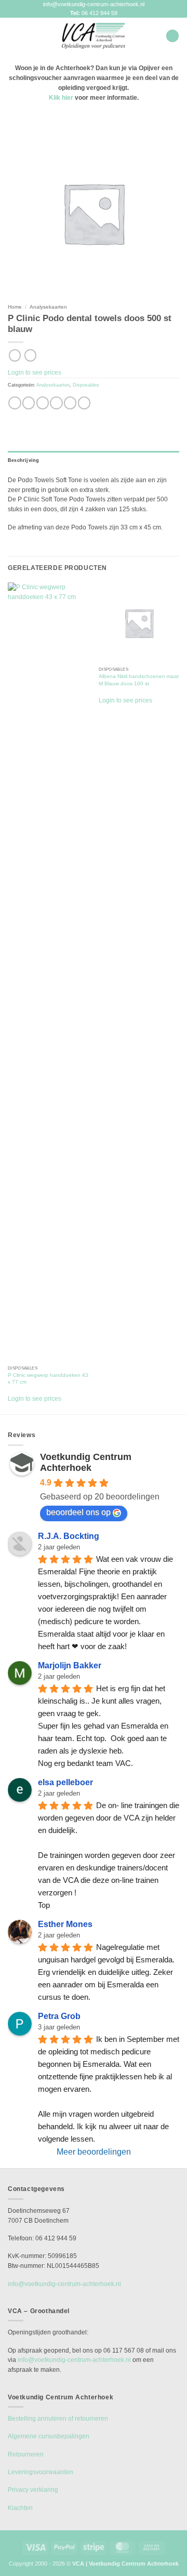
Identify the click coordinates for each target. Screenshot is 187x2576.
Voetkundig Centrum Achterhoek (86, 1462)
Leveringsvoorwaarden (41, 2472)
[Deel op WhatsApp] (15, 403)
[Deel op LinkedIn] (84, 403)
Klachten (20, 2508)
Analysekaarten (48, 307)
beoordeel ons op (78, 1512)
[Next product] (15, 355)
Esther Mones (65, 1924)
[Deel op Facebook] (29, 403)
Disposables (86, 385)
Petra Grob (59, 2016)
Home (15, 307)
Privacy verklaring (33, 2490)
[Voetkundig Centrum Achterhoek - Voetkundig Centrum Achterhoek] (94, 36)
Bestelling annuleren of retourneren (58, 2419)
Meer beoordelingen (94, 2152)
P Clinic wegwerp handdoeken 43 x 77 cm (48, 1378)
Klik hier (61, 98)
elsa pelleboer (65, 1782)
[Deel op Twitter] (43, 403)
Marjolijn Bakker (70, 1665)
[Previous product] (30, 355)
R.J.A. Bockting (69, 1536)
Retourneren (26, 2454)
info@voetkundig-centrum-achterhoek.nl (94, 4)
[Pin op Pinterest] (70, 403)
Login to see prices (35, 373)
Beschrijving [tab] (23, 460)
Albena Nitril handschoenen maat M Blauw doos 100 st (139, 680)
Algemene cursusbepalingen (49, 2436)
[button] (12, 36)
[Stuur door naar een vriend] (56, 403)
